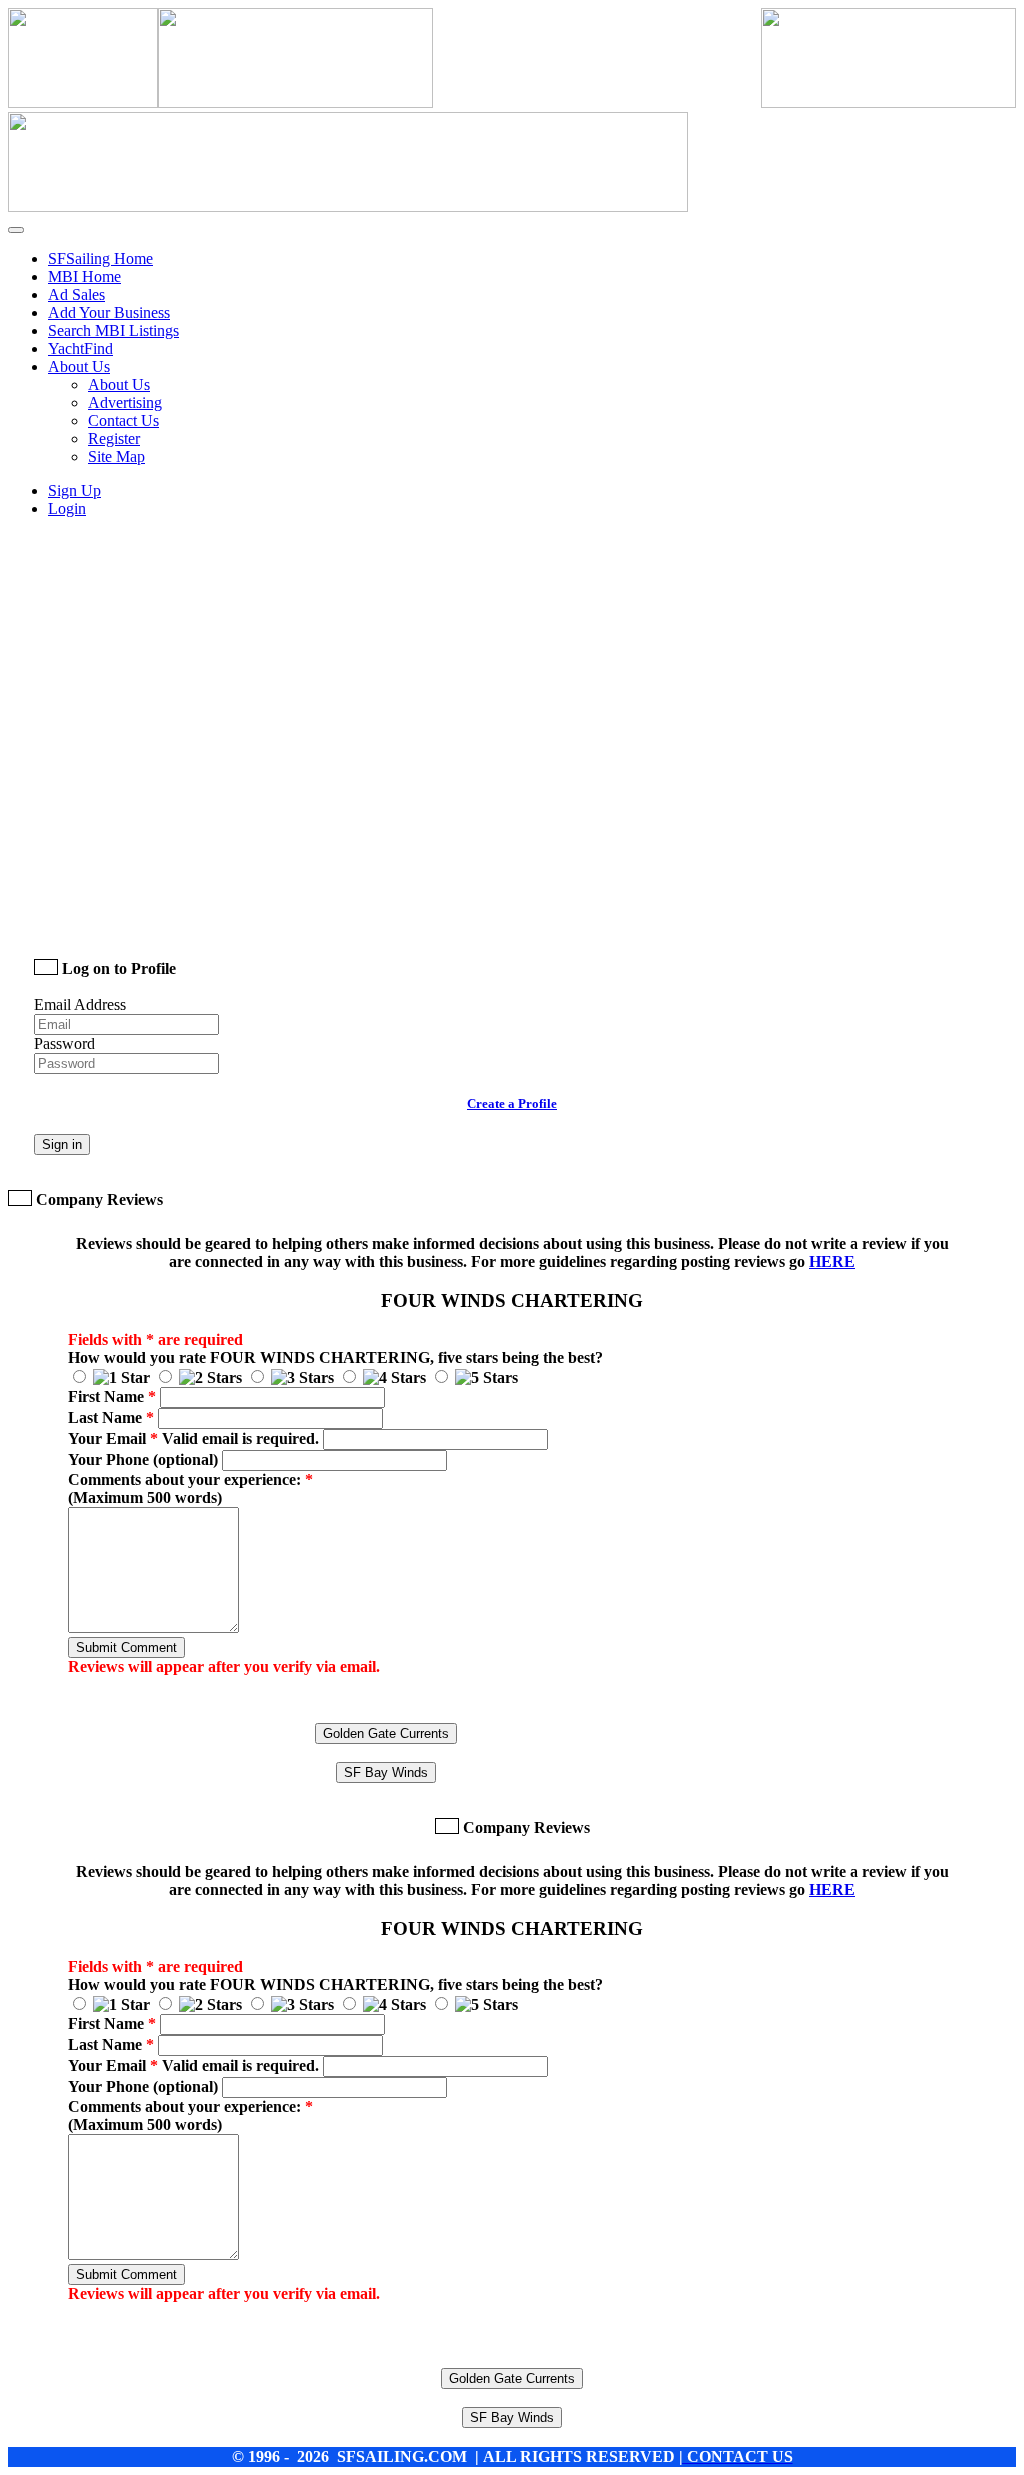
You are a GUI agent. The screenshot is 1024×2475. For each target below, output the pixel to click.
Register (114, 438)
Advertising (125, 402)
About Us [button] (79, 366)
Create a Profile (512, 1103)
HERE (832, 1261)
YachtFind (80, 348)
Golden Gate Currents (386, 1733)
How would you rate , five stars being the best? (335, 1357)
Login (67, 508)
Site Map (116, 456)
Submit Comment (126, 1647)
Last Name (111, 1417)
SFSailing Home (100, 258)
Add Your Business (109, 312)
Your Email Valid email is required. (193, 1438)
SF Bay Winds (386, 1772)
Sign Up (74, 490)
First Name (112, 1396)
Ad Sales (76, 294)
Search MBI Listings (113, 330)
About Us (119, 384)
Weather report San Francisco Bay (174, 912)
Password (64, 1043)
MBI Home (84, 276)
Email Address (80, 1004)
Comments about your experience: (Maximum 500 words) (190, 1488)
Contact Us (123, 420)
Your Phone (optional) (143, 1459)
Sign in (62, 1144)
